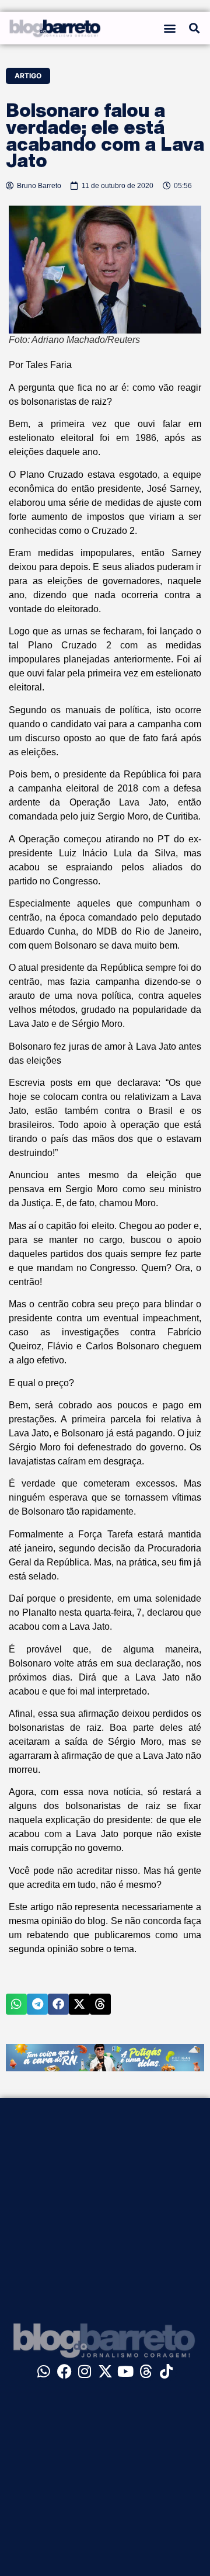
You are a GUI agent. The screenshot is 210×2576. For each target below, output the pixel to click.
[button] (170, 28)
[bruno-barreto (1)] (105, 2068)
